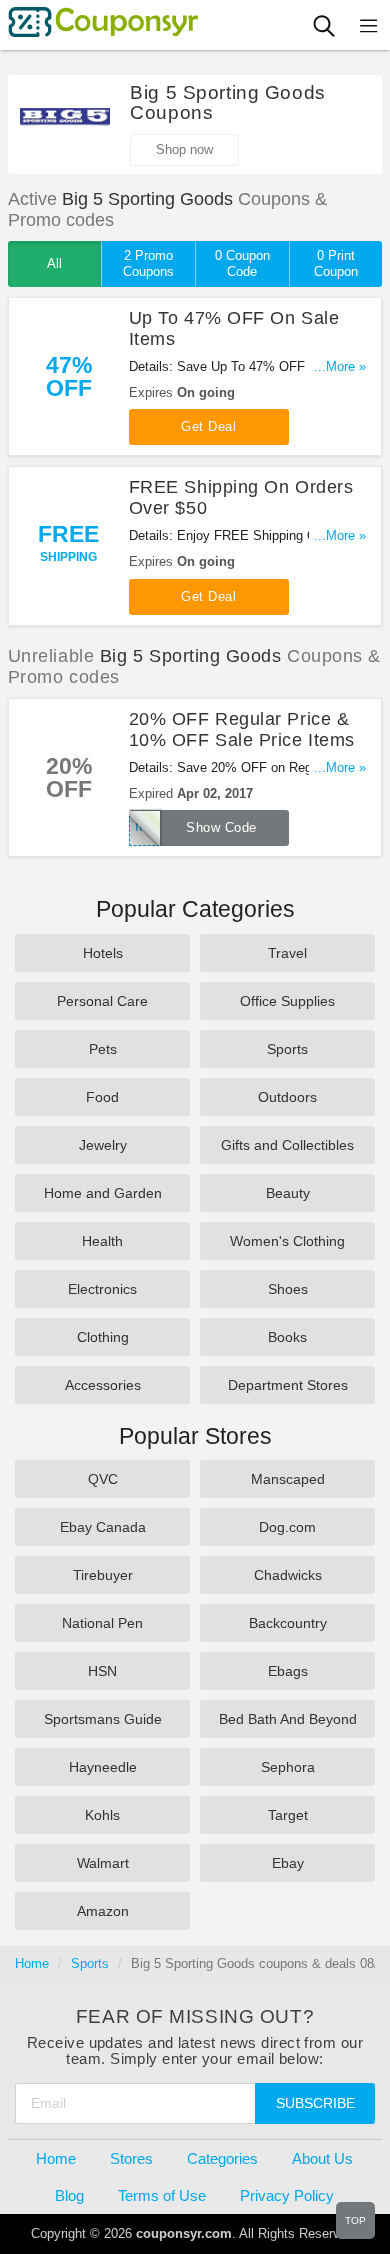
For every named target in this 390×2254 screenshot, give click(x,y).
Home (32, 1963)
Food (102, 1097)
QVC (103, 1479)
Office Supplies (287, 1001)
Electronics (102, 1289)
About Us (322, 2158)
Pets (103, 1049)
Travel (287, 953)
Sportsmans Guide (103, 1719)
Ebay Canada (103, 1527)
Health (102, 1241)
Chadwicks (288, 1575)
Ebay (288, 1863)
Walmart (103, 1863)
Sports (287, 1049)
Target (288, 1815)
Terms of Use (162, 2195)
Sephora (288, 1767)
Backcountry (288, 1623)
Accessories (103, 1385)
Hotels (103, 953)
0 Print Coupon (336, 263)
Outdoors (287, 1097)
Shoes (288, 1289)
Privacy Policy (287, 2195)
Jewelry (103, 1145)
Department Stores (288, 1385)
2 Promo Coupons (148, 263)
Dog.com (287, 1527)
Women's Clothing (287, 1241)
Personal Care (102, 1001)
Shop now (184, 149)
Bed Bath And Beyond (288, 1719)
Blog (69, 2195)
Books (287, 1337)
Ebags (288, 1671)
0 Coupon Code (242, 263)
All (54, 263)
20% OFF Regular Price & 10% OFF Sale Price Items (242, 729)
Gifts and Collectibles (287, 1145)
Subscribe (315, 2103)
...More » (340, 366)
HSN (102, 1671)
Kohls (102, 1815)
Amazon (103, 1911)
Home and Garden (103, 1193)
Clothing (103, 1337)
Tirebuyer (103, 1575)
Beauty (288, 1193)
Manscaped (288, 1479)
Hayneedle (103, 1767)
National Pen (102, 1623)
